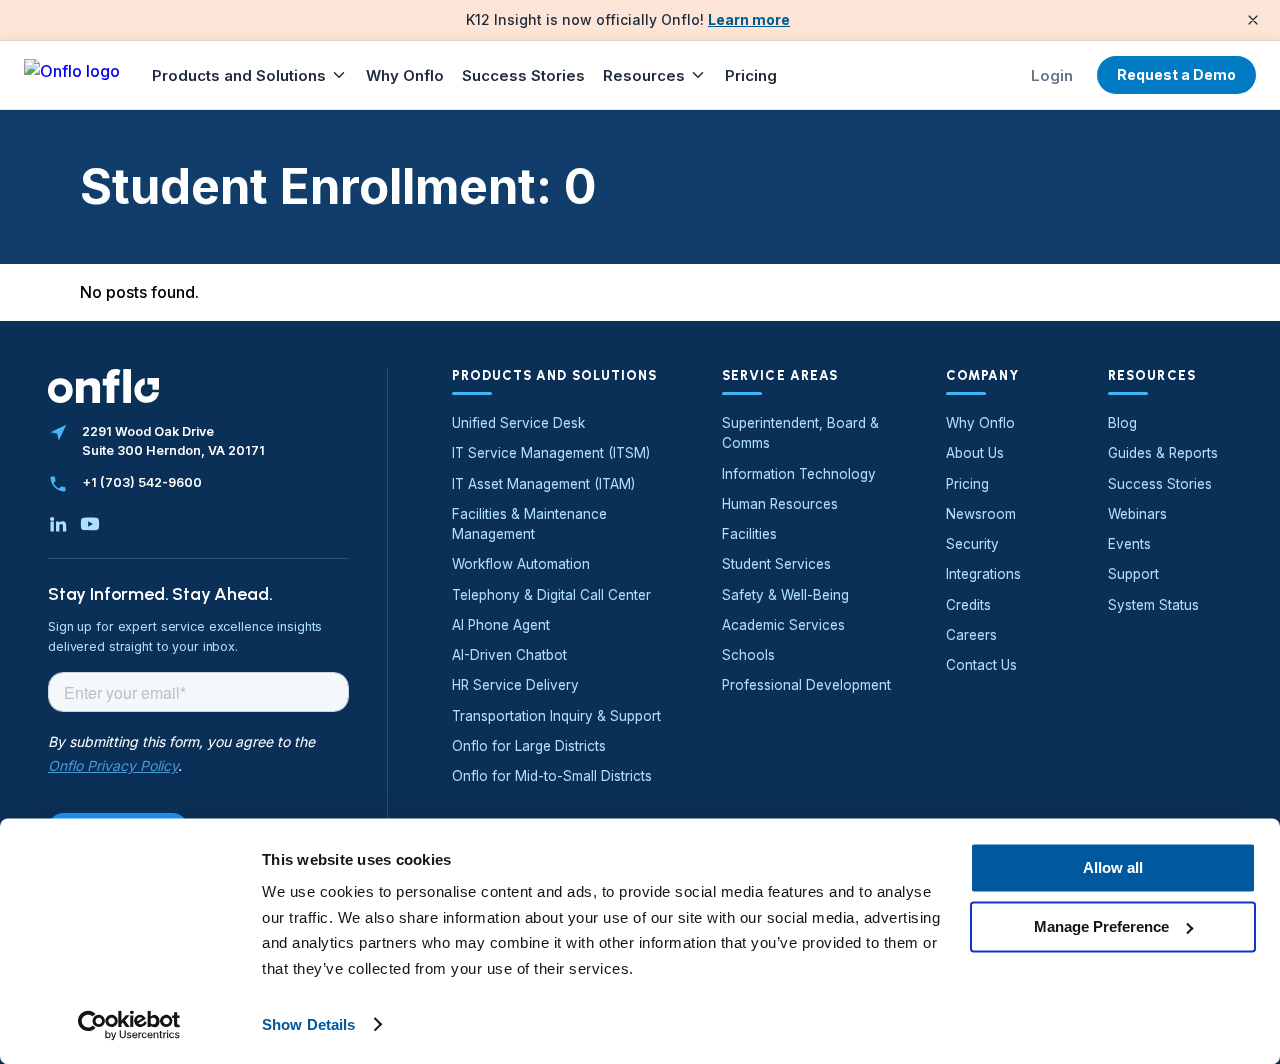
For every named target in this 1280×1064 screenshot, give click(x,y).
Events (1129, 544)
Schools (748, 655)
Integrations (983, 574)
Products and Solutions (239, 75)
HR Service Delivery (515, 685)
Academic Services (783, 625)
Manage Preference (1101, 926)
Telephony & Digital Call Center (551, 595)
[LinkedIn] (58, 524)
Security (972, 544)
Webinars (1137, 514)
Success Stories (523, 75)
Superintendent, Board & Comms (800, 433)
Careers (971, 635)
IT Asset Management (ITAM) (543, 484)
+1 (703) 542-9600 (142, 482)
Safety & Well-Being (785, 595)
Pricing (751, 75)
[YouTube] (90, 524)
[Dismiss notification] (1253, 20)
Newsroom (981, 514)
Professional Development (806, 685)
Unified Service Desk (518, 423)
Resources (644, 75)
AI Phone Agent (501, 625)
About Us (975, 453)
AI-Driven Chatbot (509, 655)
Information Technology (799, 474)
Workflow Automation (521, 564)
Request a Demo (1176, 74)
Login (1052, 75)
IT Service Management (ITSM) (551, 453)
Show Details (308, 1024)
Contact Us (981, 665)
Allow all (1113, 867)
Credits (968, 605)
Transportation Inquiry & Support (556, 716)
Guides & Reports (1163, 453)
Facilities (749, 534)
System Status (1153, 605)
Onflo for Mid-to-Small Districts (552, 776)
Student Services (776, 564)
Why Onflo (405, 75)
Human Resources (780, 504)
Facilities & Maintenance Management (529, 524)
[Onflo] (72, 75)
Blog (1122, 423)
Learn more (749, 19)
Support (1133, 574)
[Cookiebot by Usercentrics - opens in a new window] (129, 1025)
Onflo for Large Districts (529, 746)
